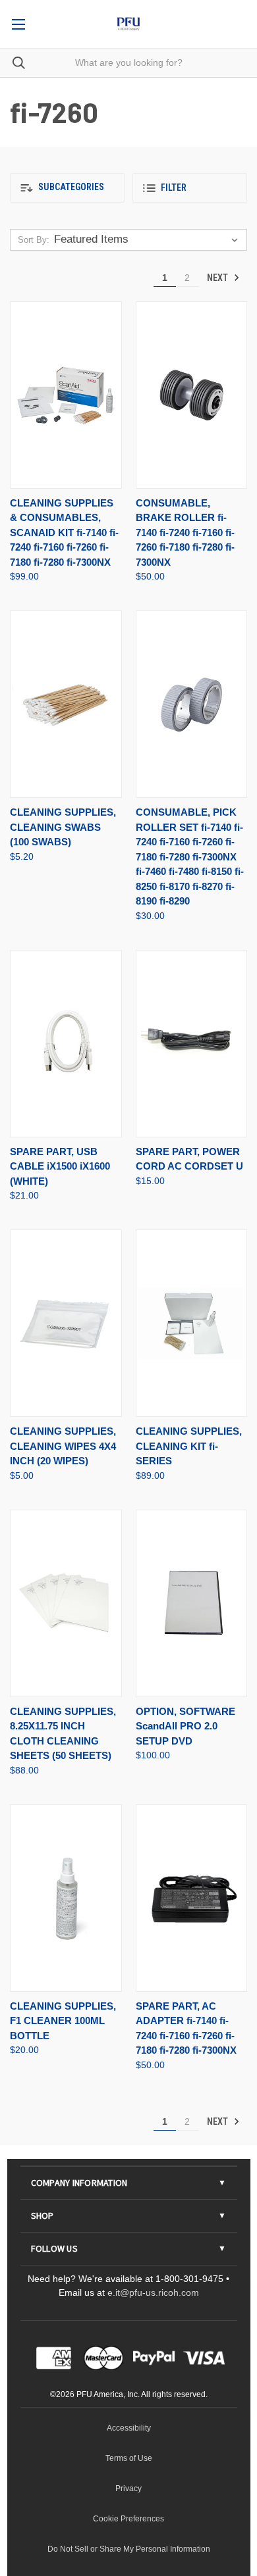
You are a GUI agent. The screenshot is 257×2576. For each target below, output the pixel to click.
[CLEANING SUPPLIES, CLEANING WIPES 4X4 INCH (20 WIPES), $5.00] (66, 1323)
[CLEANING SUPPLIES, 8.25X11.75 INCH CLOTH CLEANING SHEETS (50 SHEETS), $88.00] (66, 1603)
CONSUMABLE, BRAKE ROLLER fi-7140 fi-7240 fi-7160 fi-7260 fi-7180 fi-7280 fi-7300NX (185, 533)
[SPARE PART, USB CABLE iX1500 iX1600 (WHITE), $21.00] (66, 1044)
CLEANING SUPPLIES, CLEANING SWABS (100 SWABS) (63, 827)
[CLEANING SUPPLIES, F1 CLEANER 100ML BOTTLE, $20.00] (66, 1898)
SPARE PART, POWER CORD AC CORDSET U (189, 1159)
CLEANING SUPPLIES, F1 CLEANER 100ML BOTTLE (63, 2021)
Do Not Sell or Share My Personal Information (129, 2549)
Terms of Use (129, 2458)
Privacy (128, 2489)
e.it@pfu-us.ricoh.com (153, 2292)
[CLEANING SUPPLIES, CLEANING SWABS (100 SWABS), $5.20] (66, 704)
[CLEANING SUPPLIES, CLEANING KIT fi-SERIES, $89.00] (192, 1323)
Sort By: (34, 240)
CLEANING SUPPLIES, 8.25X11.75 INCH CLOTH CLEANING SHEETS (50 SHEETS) (63, 1734)
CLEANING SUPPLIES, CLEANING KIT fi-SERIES (189, 1446)
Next (218, 278)
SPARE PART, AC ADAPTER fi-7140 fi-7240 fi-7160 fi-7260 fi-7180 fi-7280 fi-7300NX (186, 2028)
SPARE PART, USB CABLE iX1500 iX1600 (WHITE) (60, 1166)
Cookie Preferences (128, 2519)
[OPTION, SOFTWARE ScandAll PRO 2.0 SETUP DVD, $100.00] (192, 1603)
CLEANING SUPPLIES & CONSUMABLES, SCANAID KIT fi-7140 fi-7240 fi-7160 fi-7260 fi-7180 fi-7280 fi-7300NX (64, 533)
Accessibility (129, 2428)
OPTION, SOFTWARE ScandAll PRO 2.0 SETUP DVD (186, 1726)
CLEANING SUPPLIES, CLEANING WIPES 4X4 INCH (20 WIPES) (63, 1446)
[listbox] (149, 239)
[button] (67, 188)
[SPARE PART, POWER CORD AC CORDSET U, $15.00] (192, 1044)
